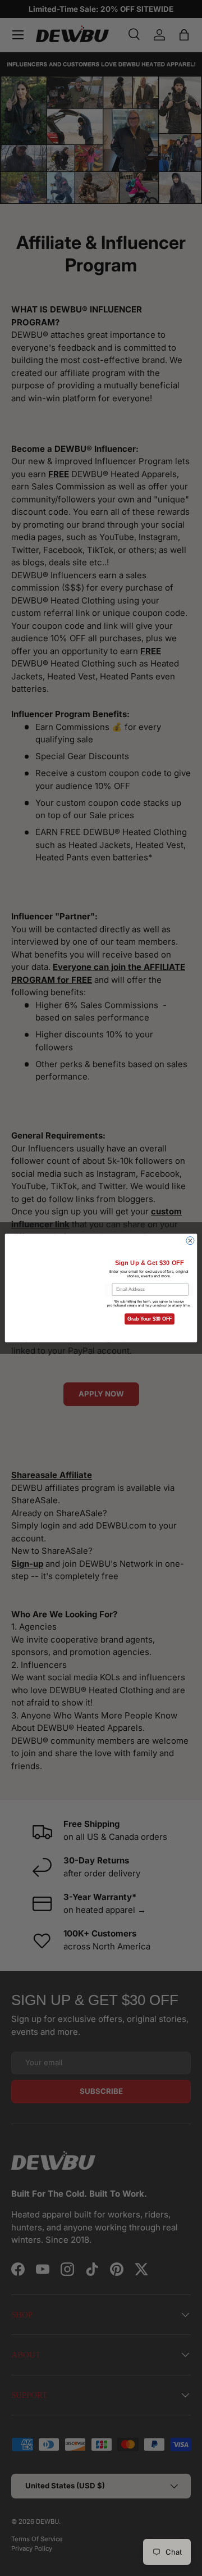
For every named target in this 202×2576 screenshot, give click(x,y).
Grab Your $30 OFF (150, 1319)
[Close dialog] (190, 1241)
